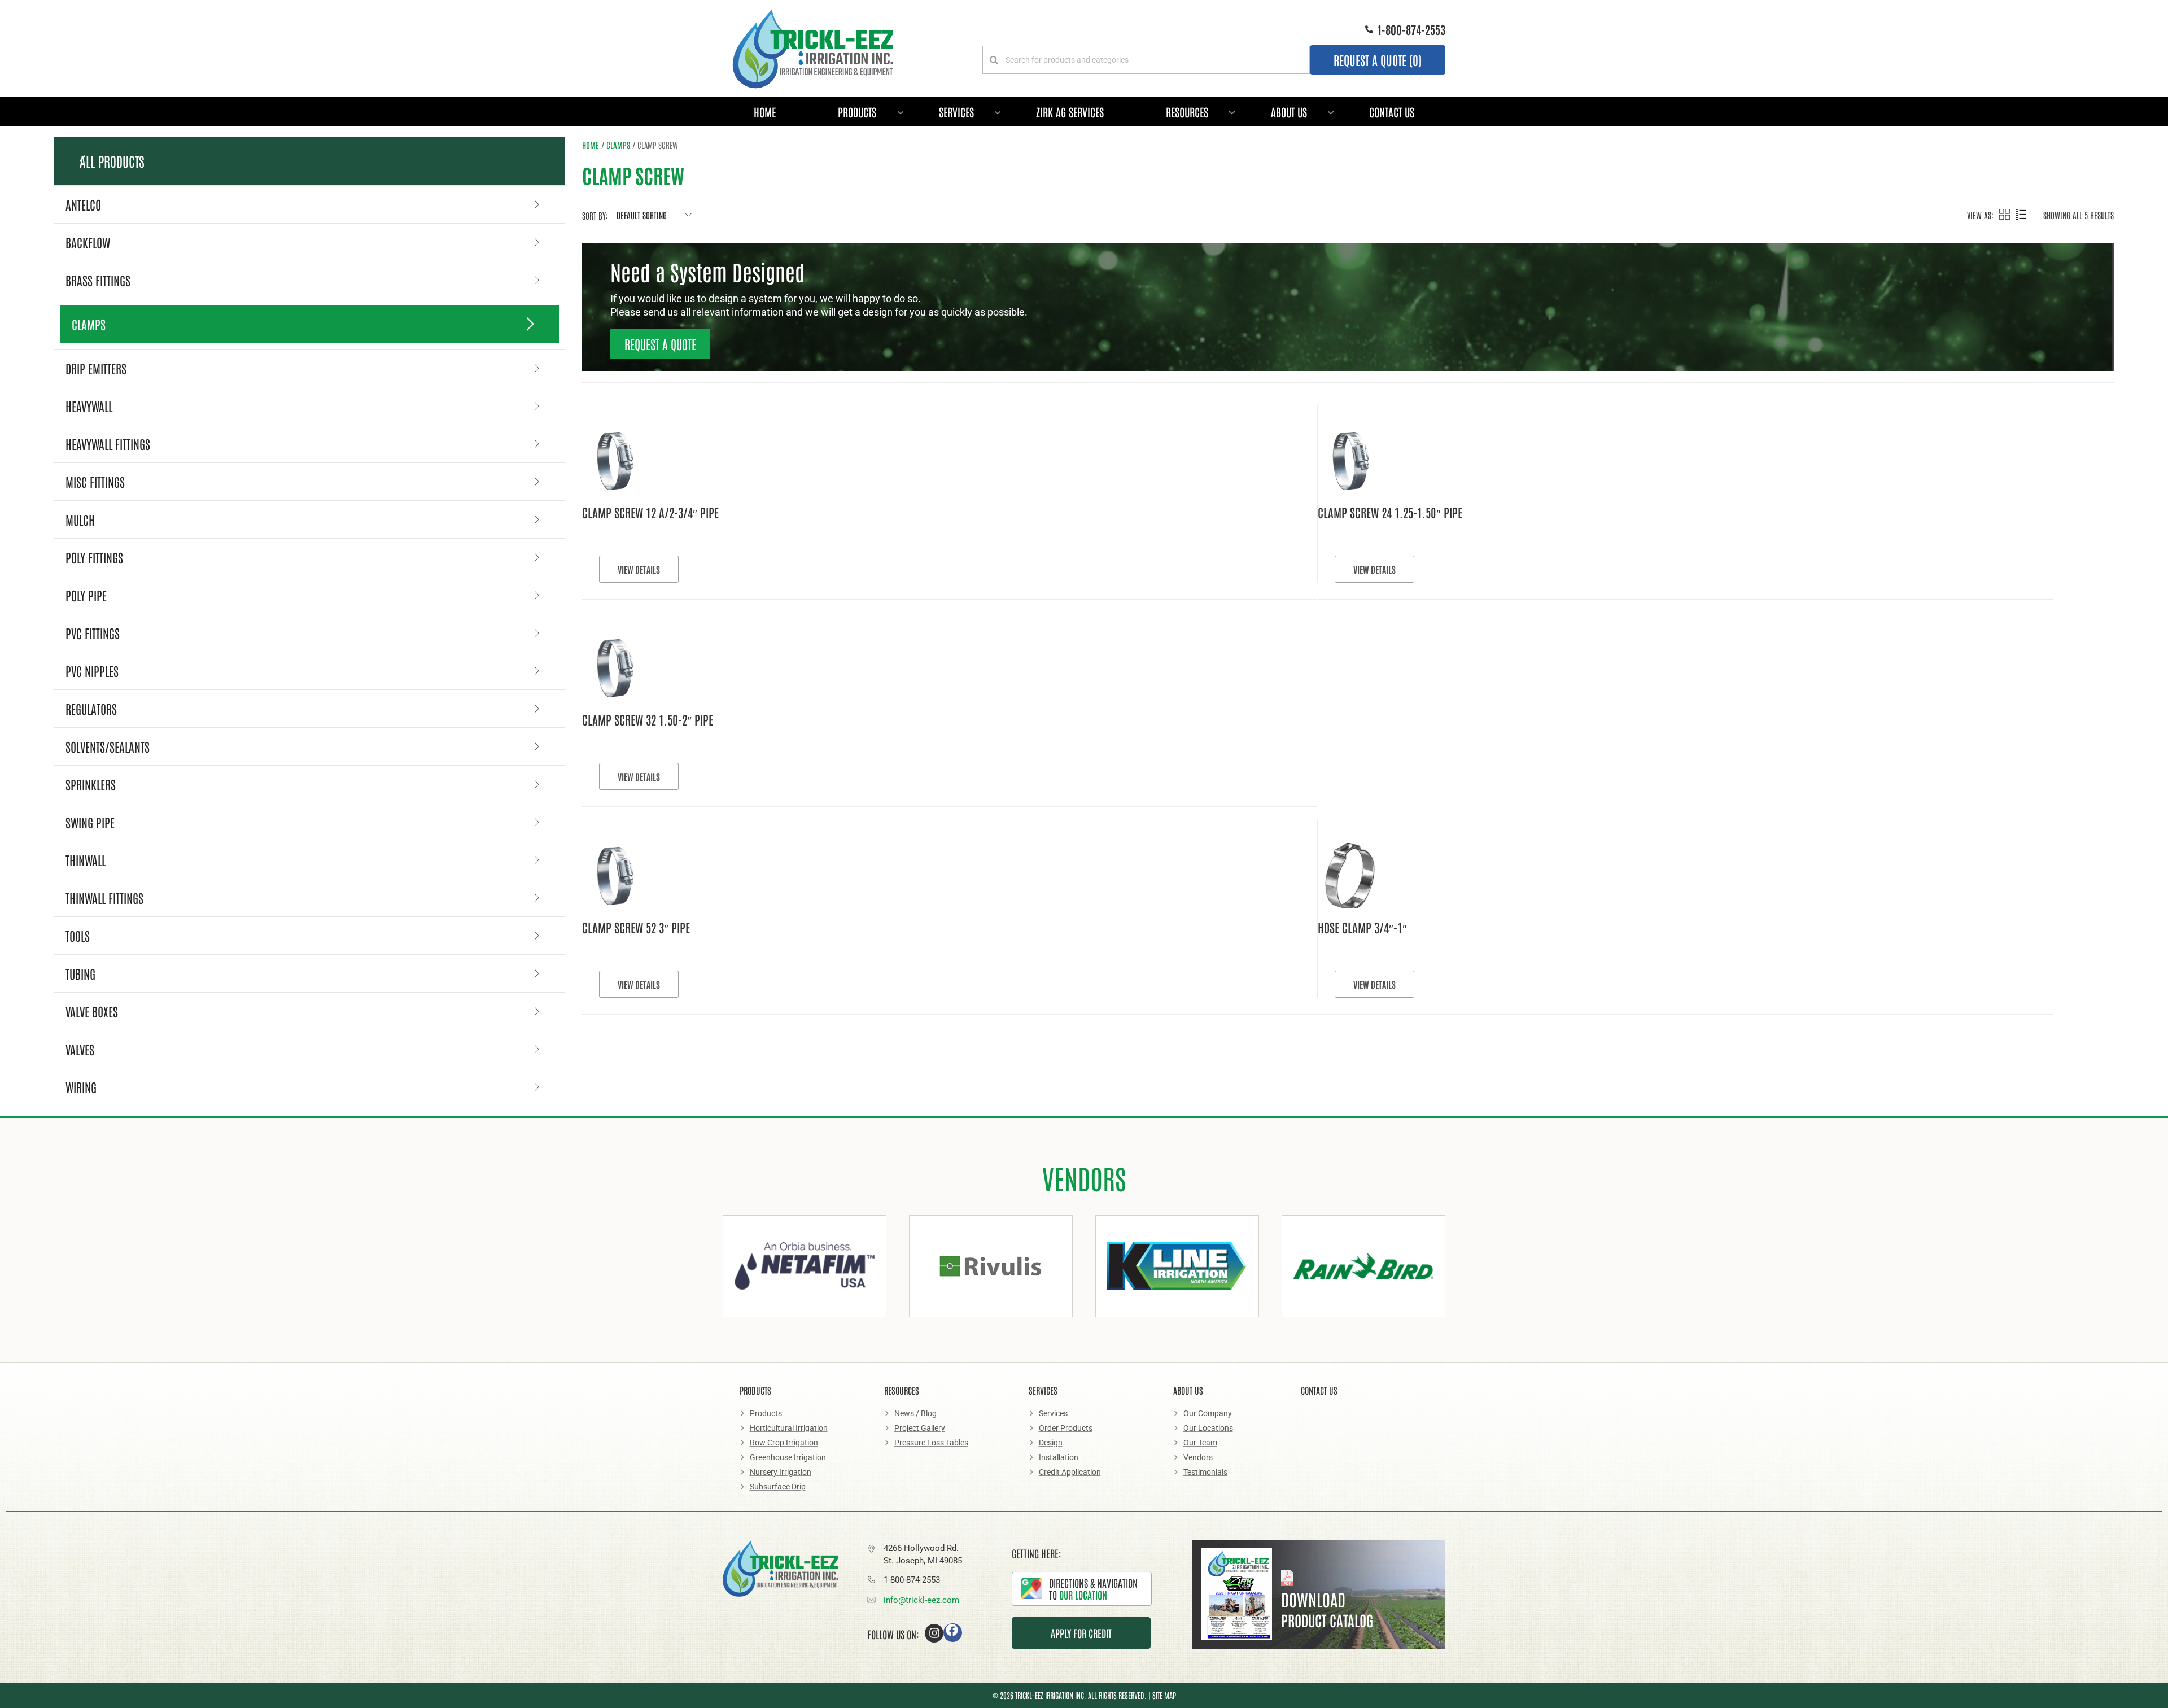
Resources (1187, 112)
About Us (1289, 112)
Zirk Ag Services (1070, 112)
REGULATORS (91, 709)
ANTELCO (83, 204)
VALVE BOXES (92, 1011)
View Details (622, 569)
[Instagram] (934, 1633)
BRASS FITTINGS (98, 280)
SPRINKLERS (91, 784)
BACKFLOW (88, 242)
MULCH (80, 519)
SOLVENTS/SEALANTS (108, 746)
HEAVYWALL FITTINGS (108, 444)
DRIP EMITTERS (96, 368)
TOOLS (78, 936)
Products (857, 112)
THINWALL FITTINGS (104, 898)
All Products (112, 161)
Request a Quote (660, 344)
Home (765, 112)
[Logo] (813, 49)
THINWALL (86, 860)
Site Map (1164, 1695)
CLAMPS (89, 324)
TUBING (80, 973)
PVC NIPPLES (92, 671)
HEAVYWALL (89, 406)
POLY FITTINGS (94, 557)
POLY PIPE (86, 595)
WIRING (81, 1087)
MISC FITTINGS (95, 482)
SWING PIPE (90, 822)
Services (956, 112)
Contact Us (1392, 112)
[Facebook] (953, 1633)
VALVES (80, 1049)
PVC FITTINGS (93, 633)
